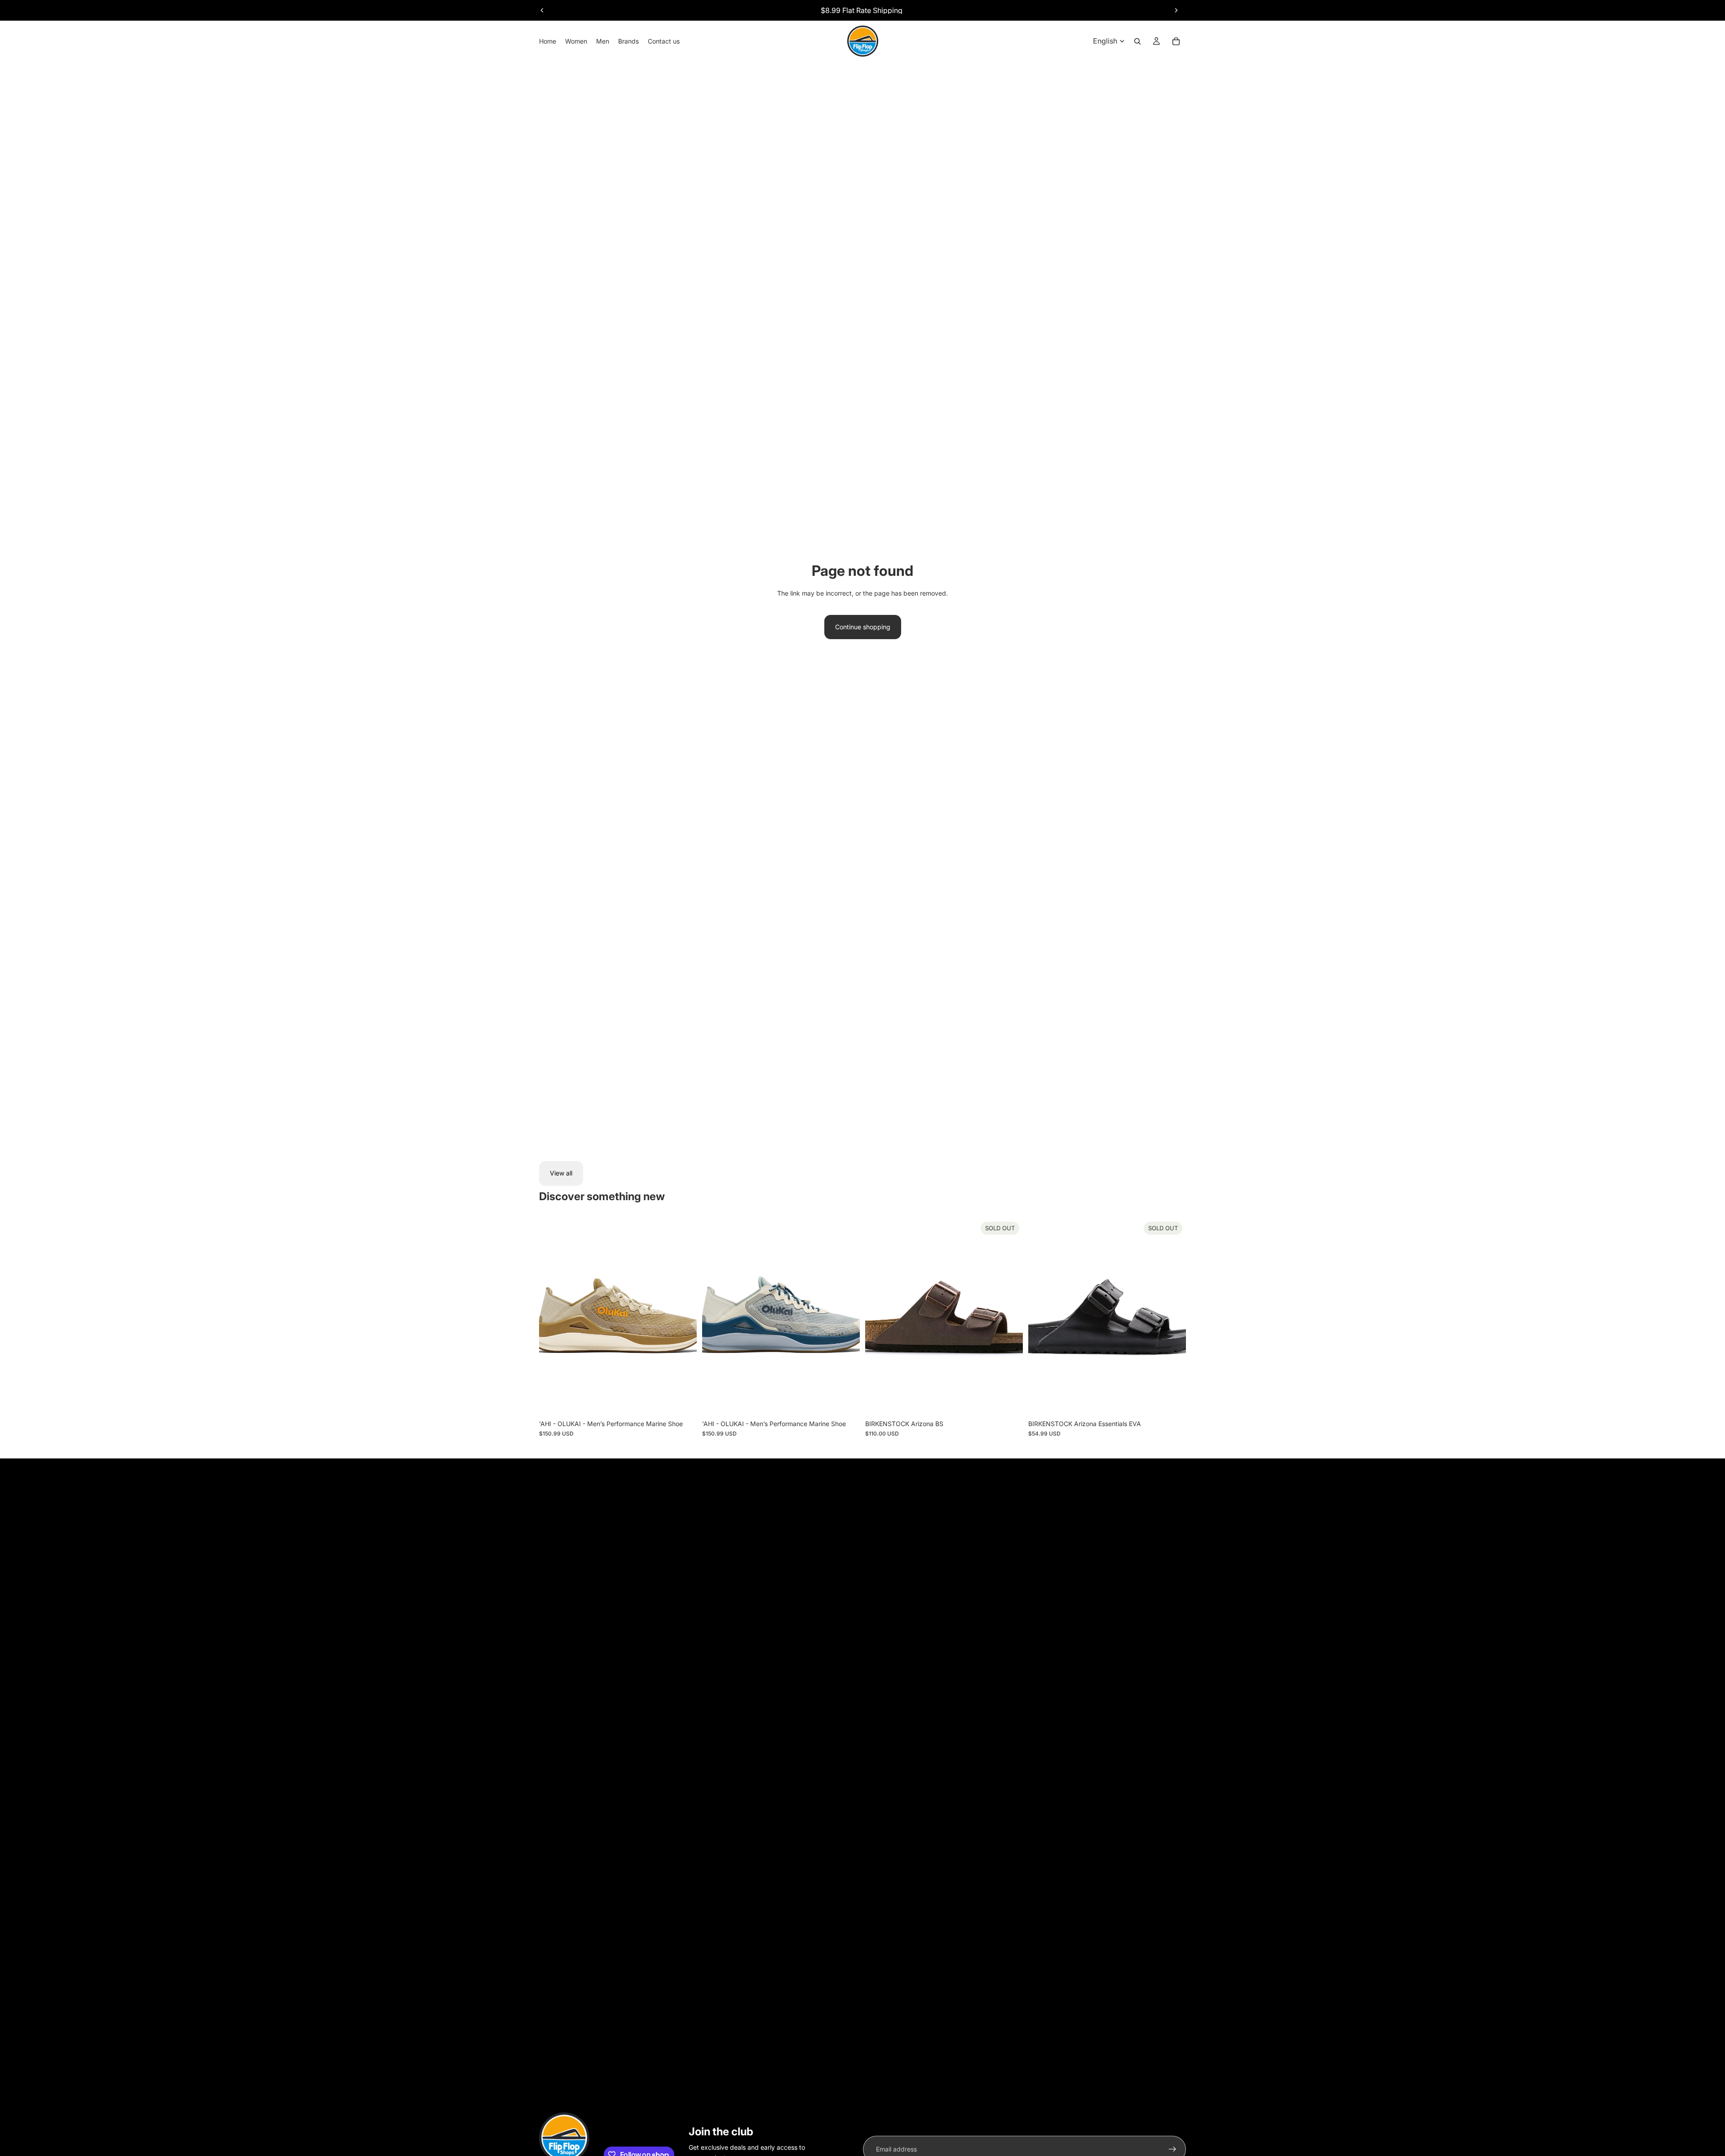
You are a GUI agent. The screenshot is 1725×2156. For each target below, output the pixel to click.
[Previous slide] (542, 10)
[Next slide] (1176, 10)
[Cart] (1176, 41)
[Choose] (683, 1401)
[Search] (1137, 41)
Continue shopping (863, 627)
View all (561, 1173)
